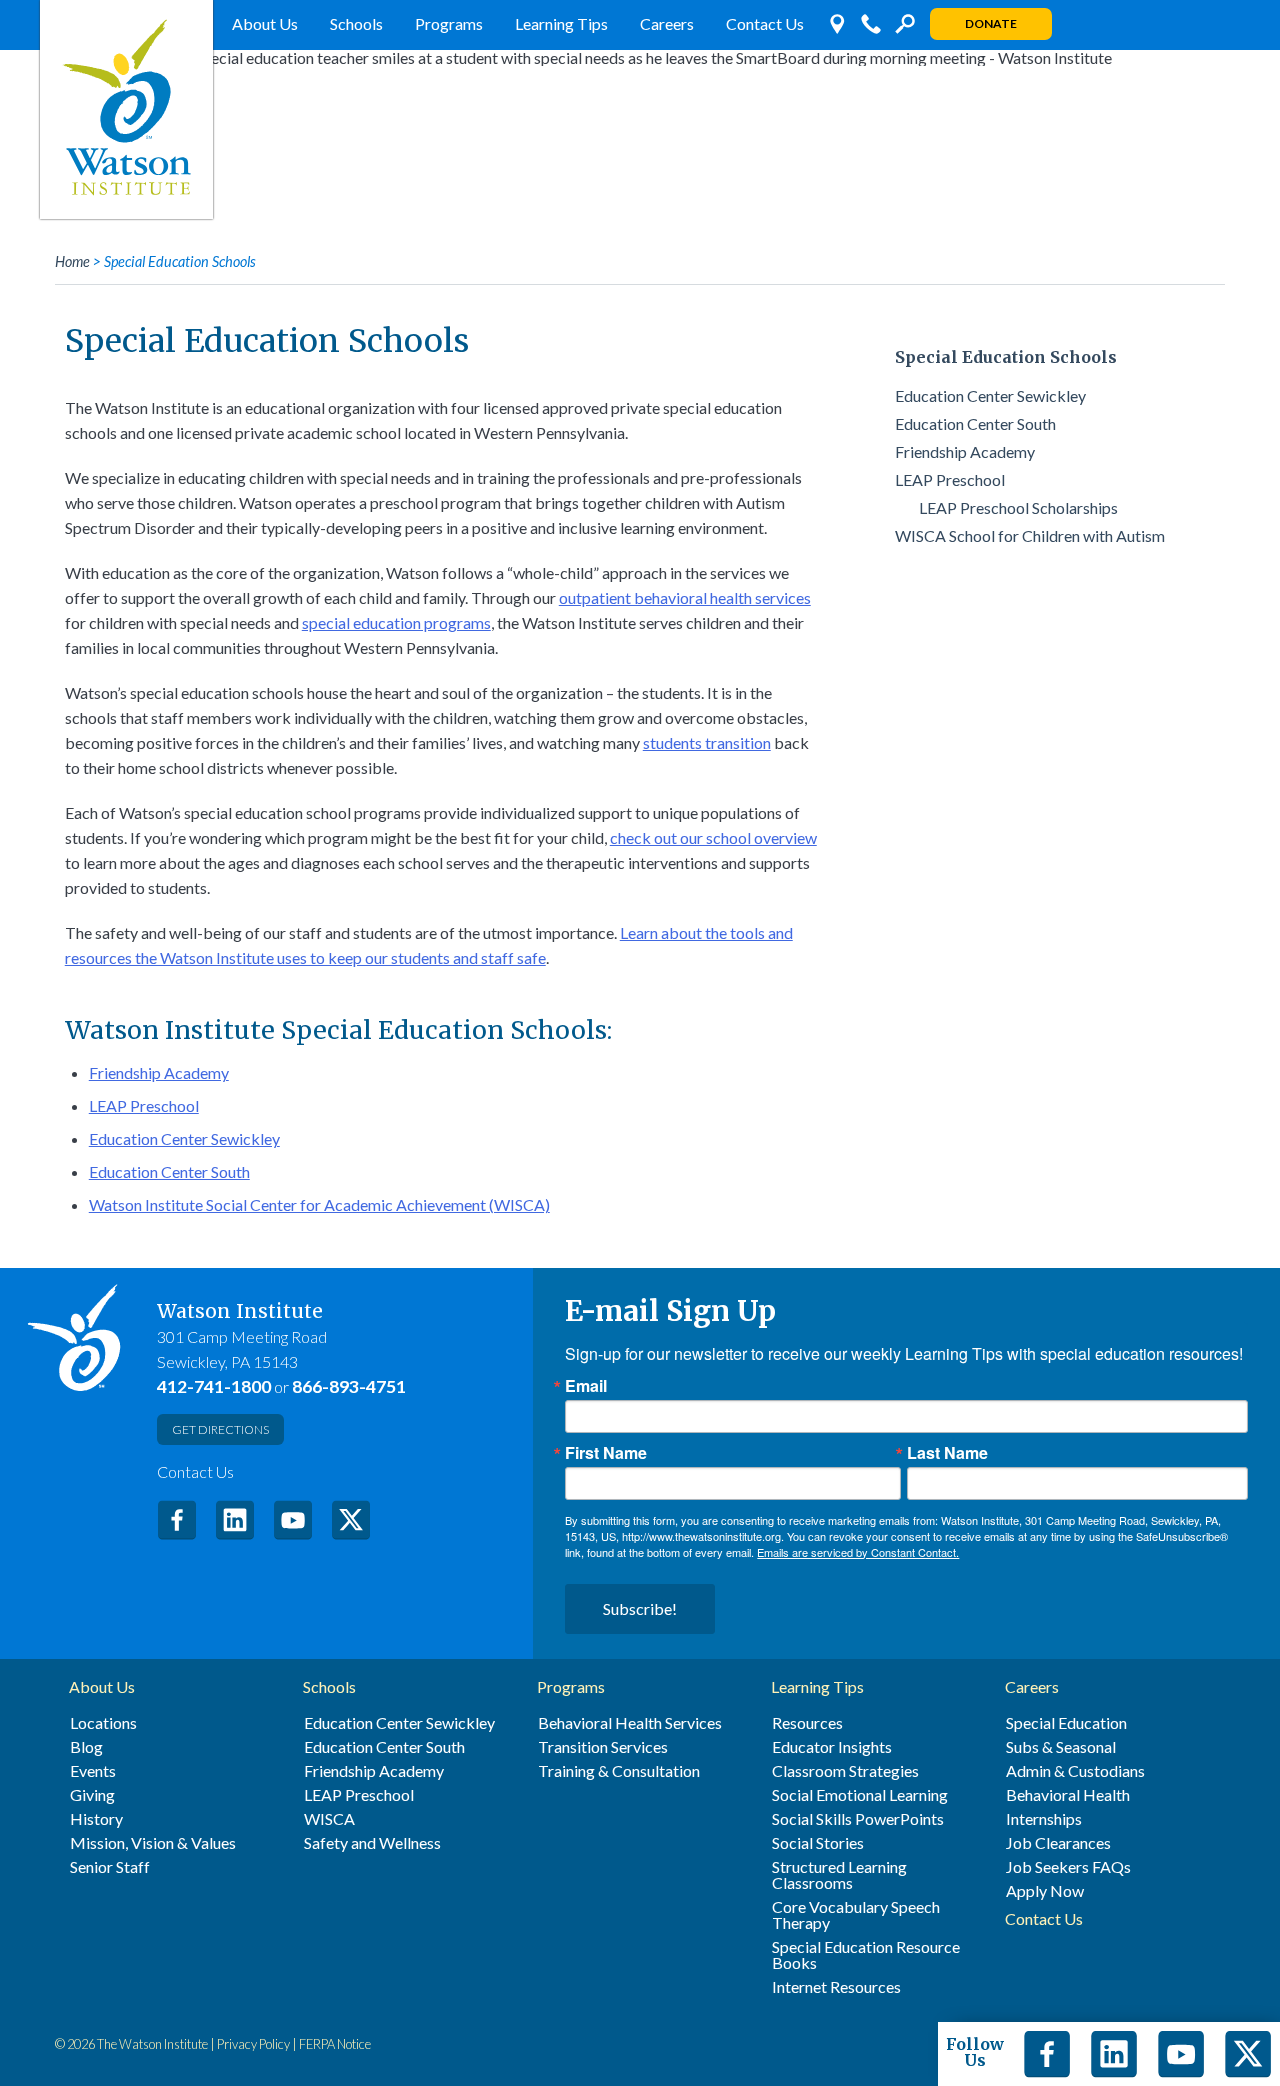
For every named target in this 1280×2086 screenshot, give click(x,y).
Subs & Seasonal (1061, 1747)
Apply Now (1045, 1891)
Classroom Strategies (845, 1771)
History (96, 1819)
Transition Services (603, 1747)
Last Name (947, 1453)
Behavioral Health (1068, 1795)
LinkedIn (235, 1520)
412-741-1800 (214, 1386)
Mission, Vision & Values (153, 1843)
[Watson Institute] (126, 109)
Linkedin (1114, 2054)
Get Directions (220, 1429)
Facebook (177, 1520)
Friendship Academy (159, 1072)
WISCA (329, 1819)
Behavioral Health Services (630, 1723)
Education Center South (169, 1171)
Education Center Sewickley (184, 1138)
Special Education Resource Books (866, 1955)
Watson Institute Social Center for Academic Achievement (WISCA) (319, 1204)
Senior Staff (110, 1867)
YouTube (293, 1520)
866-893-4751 (349, 1386)
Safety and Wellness (372, 1843)
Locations (103, 1723)
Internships (1044, 1819)
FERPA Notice (335, 2044)
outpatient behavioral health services (685, 597)
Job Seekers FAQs (1068, 1867)
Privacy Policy (253, 2044)
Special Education (1066, 1723)
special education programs (396, 622)
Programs (449, 23)
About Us (265, 23)
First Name (606, 1453)
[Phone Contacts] (871, 24)
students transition (707, 742)
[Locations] (837, 24)
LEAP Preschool (144, 1105)
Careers (667, 23)
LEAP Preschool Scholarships (1018, 507)
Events (93, 1771)
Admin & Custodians (1075, 1771)
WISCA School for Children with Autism (1030, 535)
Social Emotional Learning (860, 1795)
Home (72, 261)
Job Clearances (1058, 1843)
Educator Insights (832, 1747)
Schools (356, 23)
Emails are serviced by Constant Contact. (858, 1552)
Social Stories (818, 1843)
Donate (991, 23)
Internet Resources (836, 1987)
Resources (807, 1723)
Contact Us (765, 23)
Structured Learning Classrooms (839, 1875)
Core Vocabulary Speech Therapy (856, 1915)
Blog (86, 1747)
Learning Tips (561, 23)
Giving (92, 1795)
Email (586, 1386)
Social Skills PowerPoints (858, 1819)
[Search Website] (905, 24)
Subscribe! (640, 1608)
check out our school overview (713, 837)
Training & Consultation (619, 1771)
